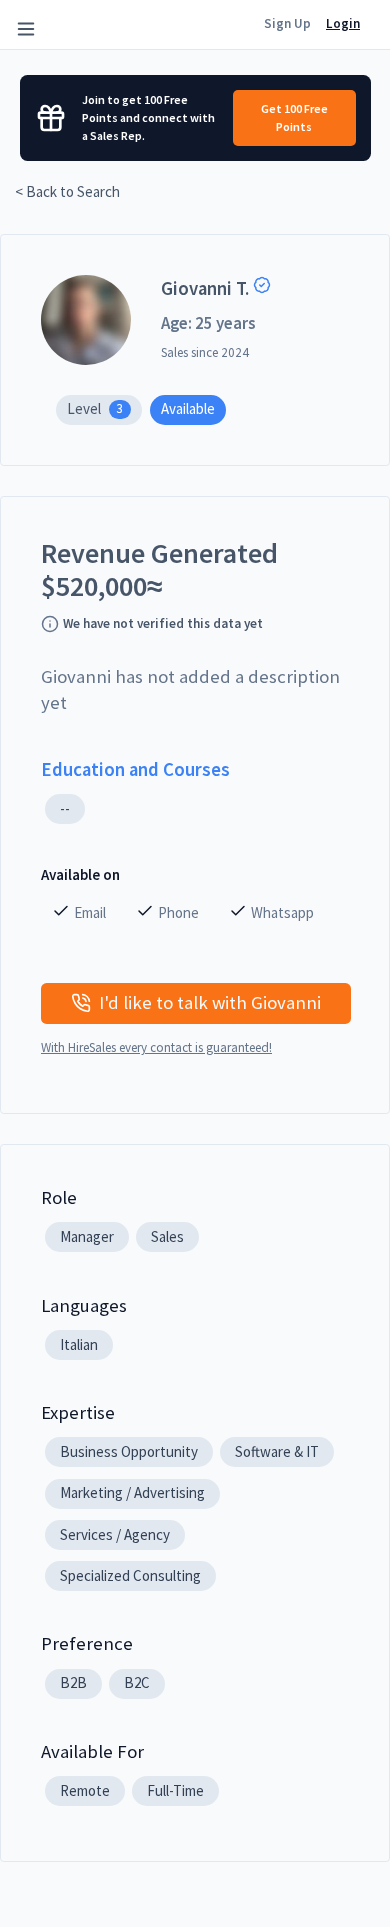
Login (343, 23)
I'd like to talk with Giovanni (210, 1002)
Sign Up (287, 23)
